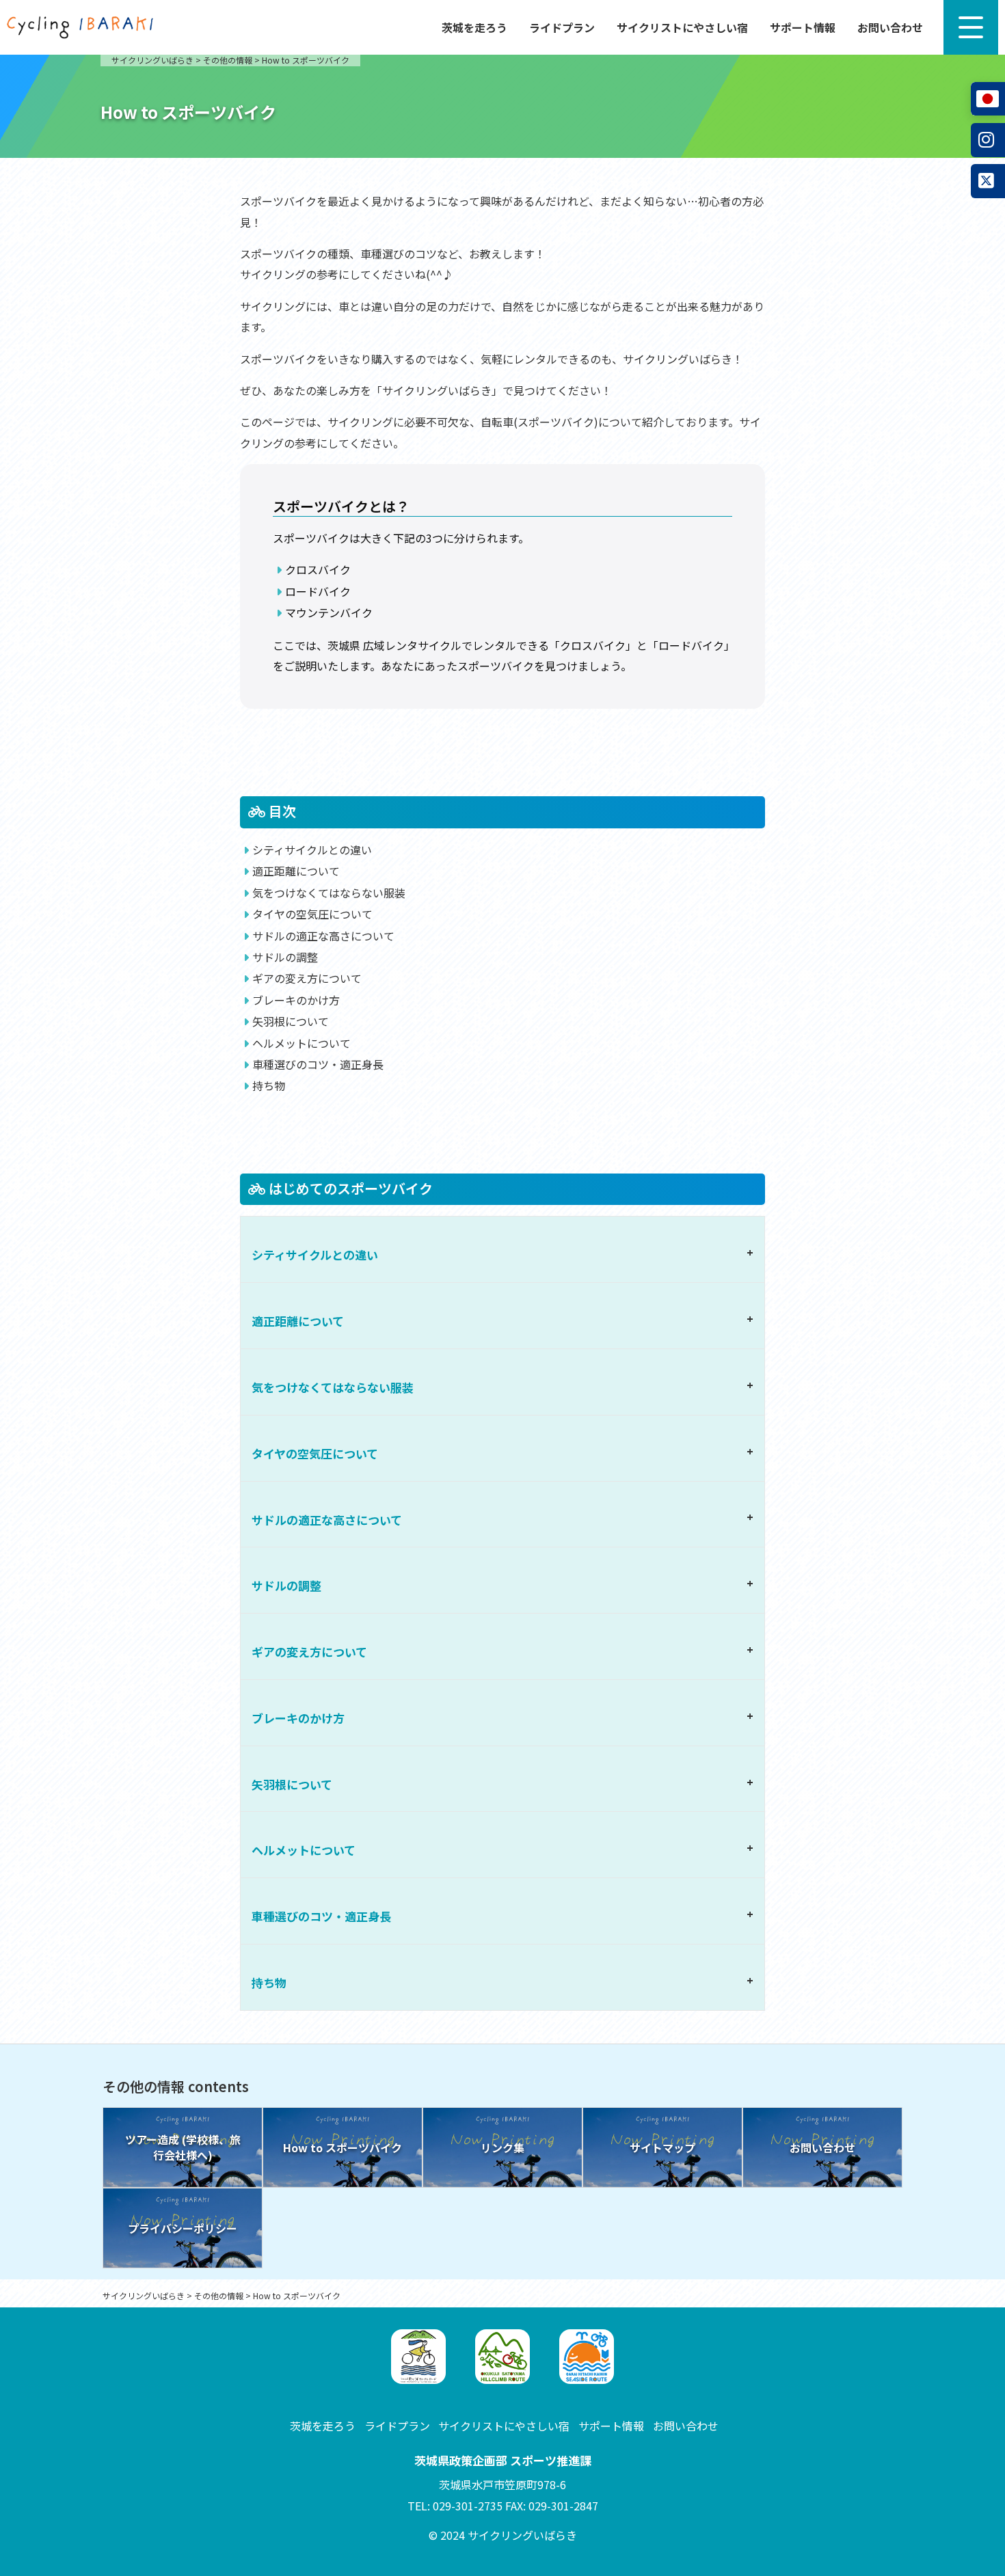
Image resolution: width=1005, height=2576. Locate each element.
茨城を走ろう (474, 27)
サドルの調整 (285, 957)
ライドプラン (562, 27)
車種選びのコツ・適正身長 (318, 1064)
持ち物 (269, 1085)
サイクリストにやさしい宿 (682, 27)
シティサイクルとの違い (312, 850)
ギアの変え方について (307, 978)
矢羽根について (291, 1021)
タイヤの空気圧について (312, 914)
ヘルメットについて (301, 1043)
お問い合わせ (890, 27)
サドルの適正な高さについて (323, 936)
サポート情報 (803, 27)
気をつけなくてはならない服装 (329, 893)
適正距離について (296, 871)
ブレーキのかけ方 (296, 1000)
